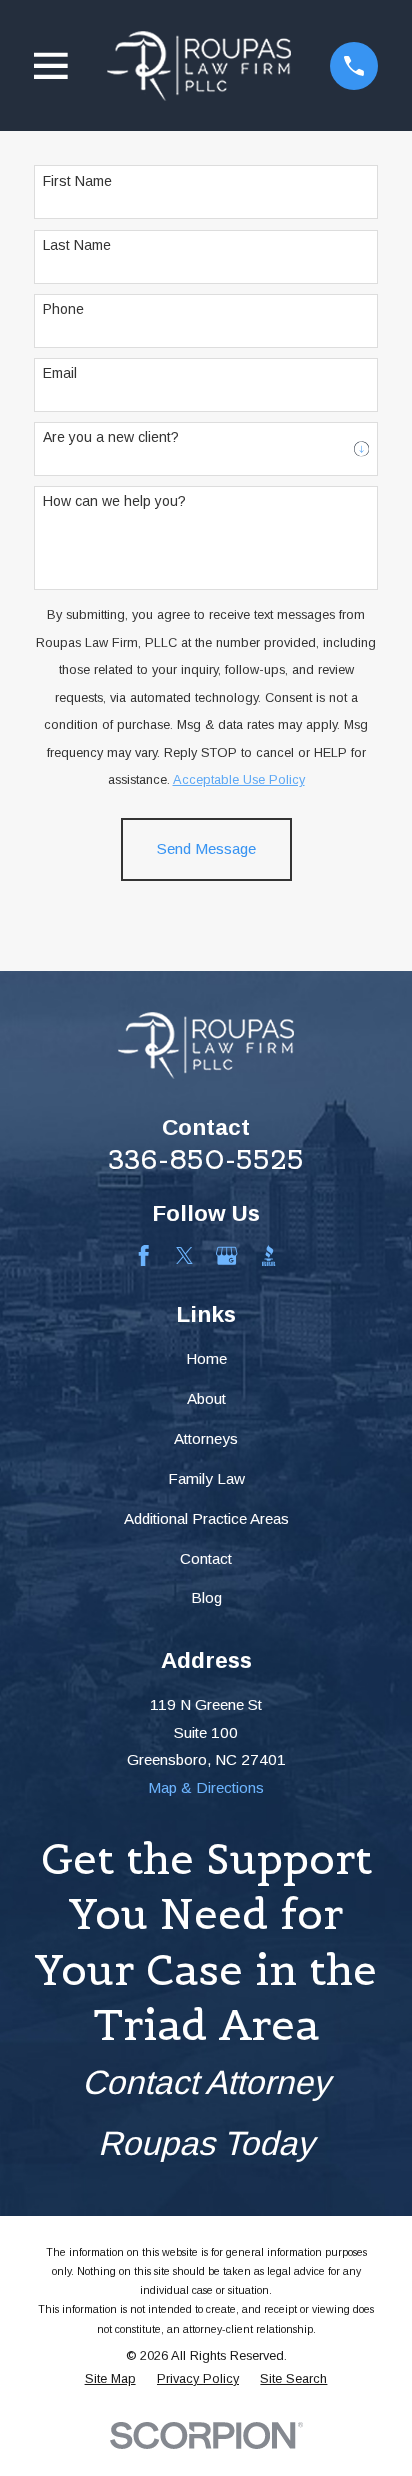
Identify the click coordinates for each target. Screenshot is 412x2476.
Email (60, 373)
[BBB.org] (268, 1255)
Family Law (206, 1478)
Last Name (77, 245)
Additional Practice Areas (206, 1518)
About (206, 1398)
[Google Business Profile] (226, 1255)
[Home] (199, 65)
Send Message (206, 848)
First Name (77, 181)
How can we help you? (114, 501)
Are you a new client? (111, 437)
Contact (206, 1558)
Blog (206, 1597)
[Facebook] (143, 1255)
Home (206, 1358)
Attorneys (206, 1438)
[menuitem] (110, 2379)
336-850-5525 (206, 1159)
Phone (63, 309)
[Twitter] (184, 1255)
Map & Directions (206, 1787)
